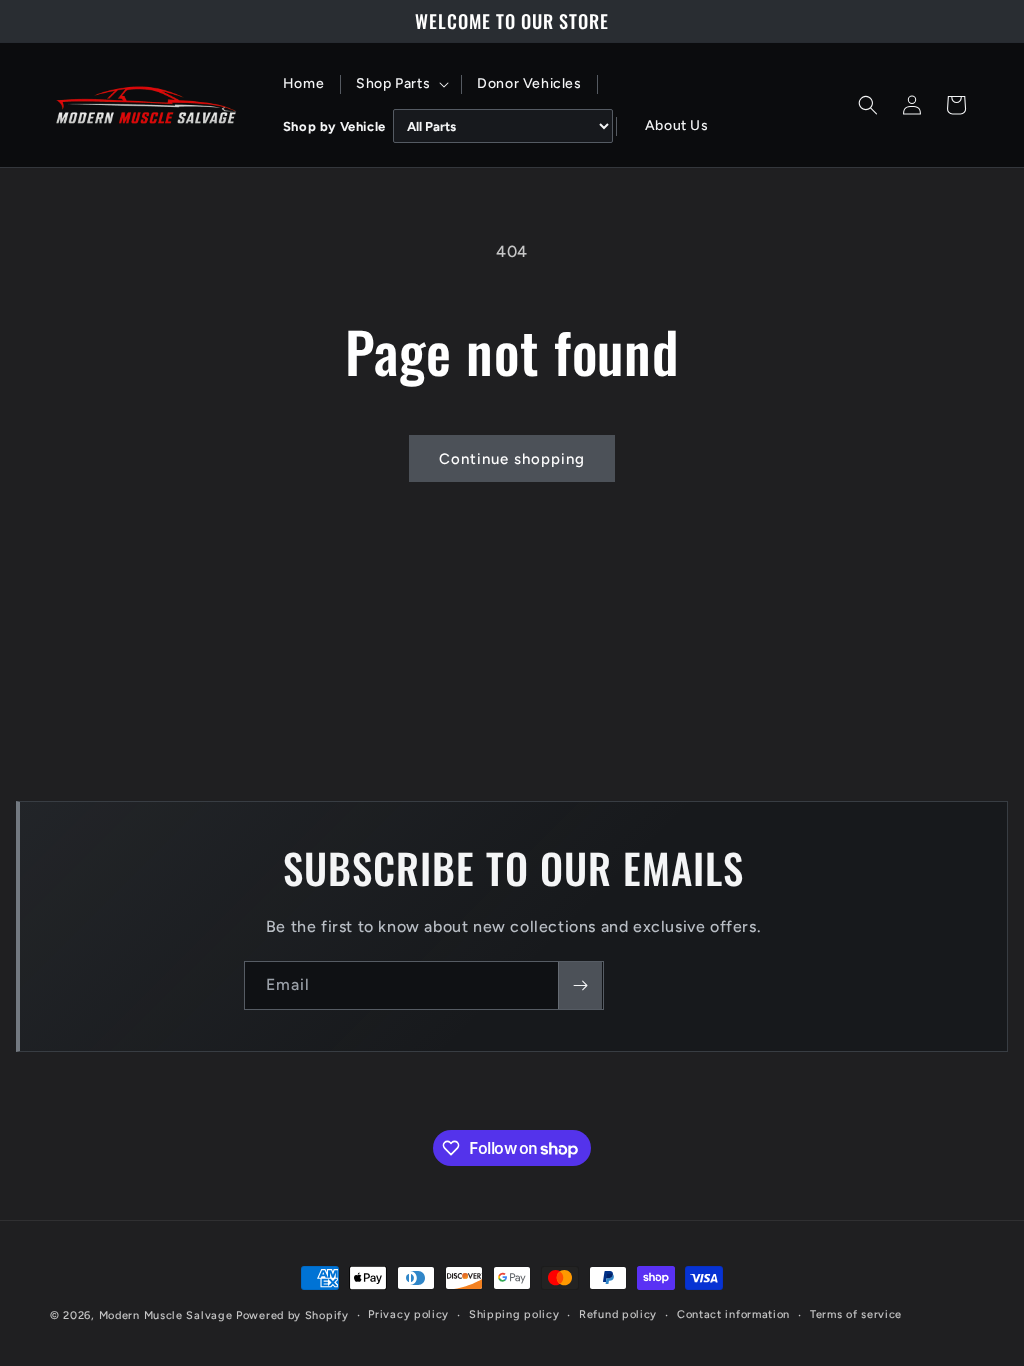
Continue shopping (512, 459)
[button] (400, 84)
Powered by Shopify (292, 1315)
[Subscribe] (580, 985)
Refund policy (618, 1314)
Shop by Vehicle (334, 126)
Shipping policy (514, 1314)
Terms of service (856, 1314)
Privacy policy (408, 1314)
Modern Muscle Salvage (166, 1315)
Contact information (733, 1314)
